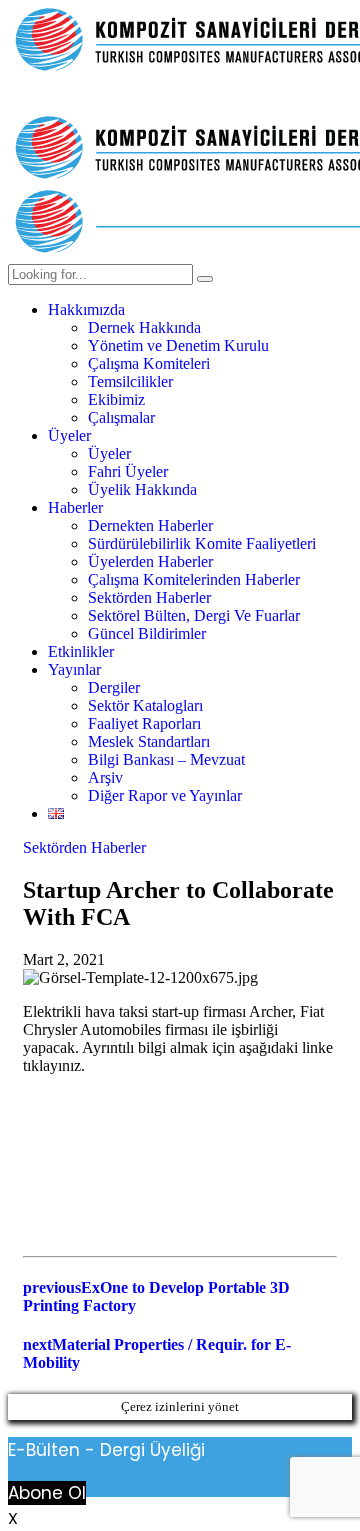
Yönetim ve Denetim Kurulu (178, 345)
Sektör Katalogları (145, 705)
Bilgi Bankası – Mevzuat (166, 759)
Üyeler (69, 435)
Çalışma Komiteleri (149, 363)
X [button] (13, 1518)
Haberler (75, 507)
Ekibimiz (116, 399)
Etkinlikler (81, 651)
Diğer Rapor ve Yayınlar (165, 795)
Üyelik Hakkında (142, 489)
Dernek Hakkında (144, 327)
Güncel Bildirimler (147, 633)
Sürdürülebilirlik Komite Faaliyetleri (202, 543)
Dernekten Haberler (150, 525)
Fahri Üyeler (128, 471)
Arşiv (105, 777)
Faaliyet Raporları (144, 723)
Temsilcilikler (130, 381)
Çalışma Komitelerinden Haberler (194, 579)
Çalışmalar (121, 417)
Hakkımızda (86, 309)
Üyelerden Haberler (150, 561)
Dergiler (114, 687)
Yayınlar (74, 669)
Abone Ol (47, 1493)
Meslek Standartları (149, 741)
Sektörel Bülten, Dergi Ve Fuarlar (194, 615)
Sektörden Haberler (149, 597)
